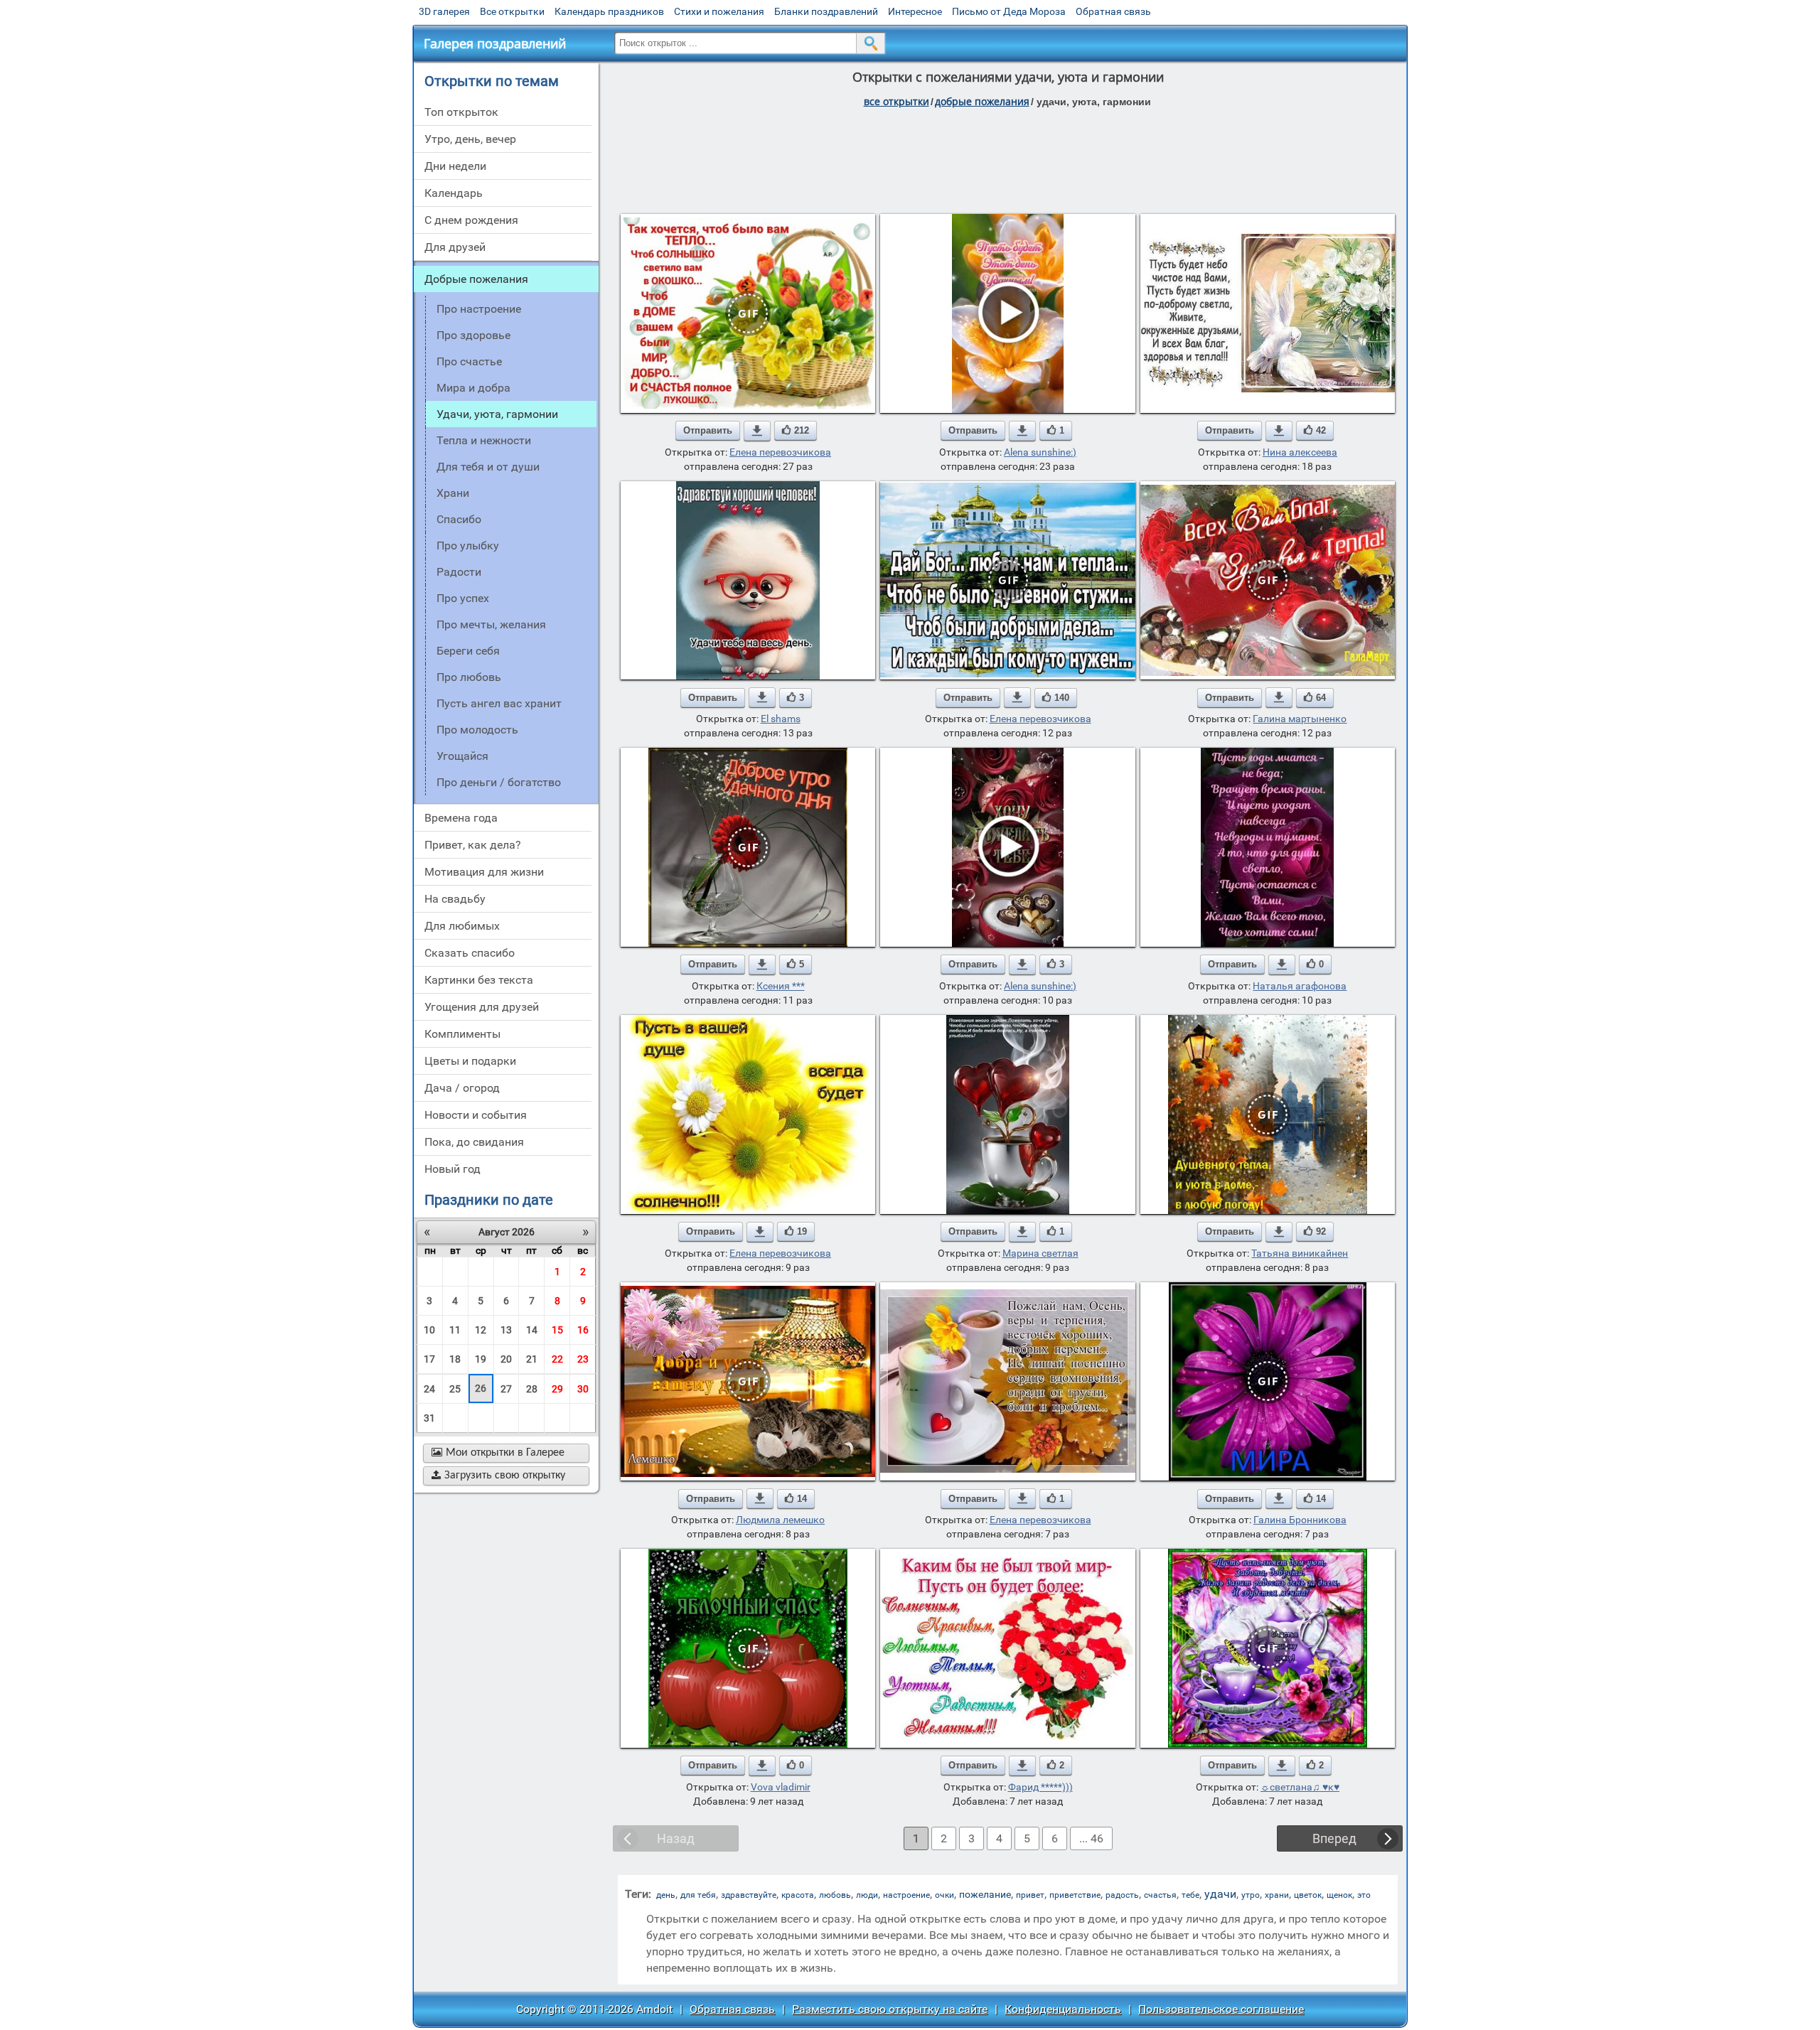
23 (583, 1359)
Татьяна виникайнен (1300, 1253)
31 (429, 1418)
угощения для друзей (482, 1007)
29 (557, 1389)
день (666, 1895)
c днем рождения (471, 220)
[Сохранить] (757, 431)
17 (429, 1359)
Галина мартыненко (1300, 719)
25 (455, 1389)
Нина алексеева (1300, 452)
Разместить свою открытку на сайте (890, 2009)
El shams (781, 719)
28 (532, 1389)
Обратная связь (1113, 11)
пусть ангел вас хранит (499, 703)
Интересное (915, 11)
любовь (835, 1895)
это (1364, 1895)
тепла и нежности (484, 440)
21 (532, 1359)
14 (532, 1330)
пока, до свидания (474, 1142)
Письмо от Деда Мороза (1009, 11)
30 (583, 1389)
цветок (1308, 1895)
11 (455, 1330)
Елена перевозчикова (780, 452)
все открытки (896, 101)
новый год (453, 1169)
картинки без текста (479, 980)
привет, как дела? (473, 845)
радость (1122, 1895)
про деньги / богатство (499, 782)
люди (867, 1895)
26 (481, 1388)
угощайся (462, 756)
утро (1251, 1895)
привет (1030, 1895)
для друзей (455, 247)
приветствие (1075, 1895)
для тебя (698, 1895)
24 (429, 1389)
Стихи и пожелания (719, 11)
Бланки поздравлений (826, 11)
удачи (1220, 1894)
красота (798, 1895)
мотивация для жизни (484, 872)
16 (583, 1330)
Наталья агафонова (1300, 986)
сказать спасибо (470, 953)
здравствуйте (749, 1895)
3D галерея (444, 11)
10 (429, 1330)
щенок (1339, 1895)
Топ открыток (461, 112)
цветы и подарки (470, 1061)
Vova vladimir (781, 1787)
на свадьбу (455, 899)
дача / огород (462, 1088)
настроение (906, 1895)
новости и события (476, 1115)
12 (481, 1330)
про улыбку (468, 546)
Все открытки (512, 11)
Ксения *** (781, 986)
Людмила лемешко (780, 1520)
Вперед (1334, 1838)
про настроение (479, 309)
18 (455, 1359)
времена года (461, 818)
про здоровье (473, 335)
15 (557, 1330)
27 (506, 1389)
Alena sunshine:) (1040, 452)
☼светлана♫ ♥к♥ (1300, 1787)
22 (557, 1359)
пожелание (985, 1894)
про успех (463, 598)
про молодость (477, 730)
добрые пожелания (982, 101)
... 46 (1091, 1838)
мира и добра (473, 388)
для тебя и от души (488, 467)
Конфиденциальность (1063, 2009)
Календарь (454, 193)
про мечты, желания (491, 624)
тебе (1190, 1895)
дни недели (455, 166)
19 (481, 1359)
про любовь (469, 677)
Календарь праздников (609, 11)
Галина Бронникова (1300, 1520)
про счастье (469, 361)
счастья (1160, 1895)
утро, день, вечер (470, 139)
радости (459, 572)
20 (506, 1359)
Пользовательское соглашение (1221, 2009)
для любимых (462, 926)
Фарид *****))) (1040, 1787)
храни (453, 493)
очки (944, 1895)
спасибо (459, 519)
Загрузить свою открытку (498, 1476)
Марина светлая (1040, 1253)
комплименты (462, 1034)
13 (506, 1330)
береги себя (468, 651)
